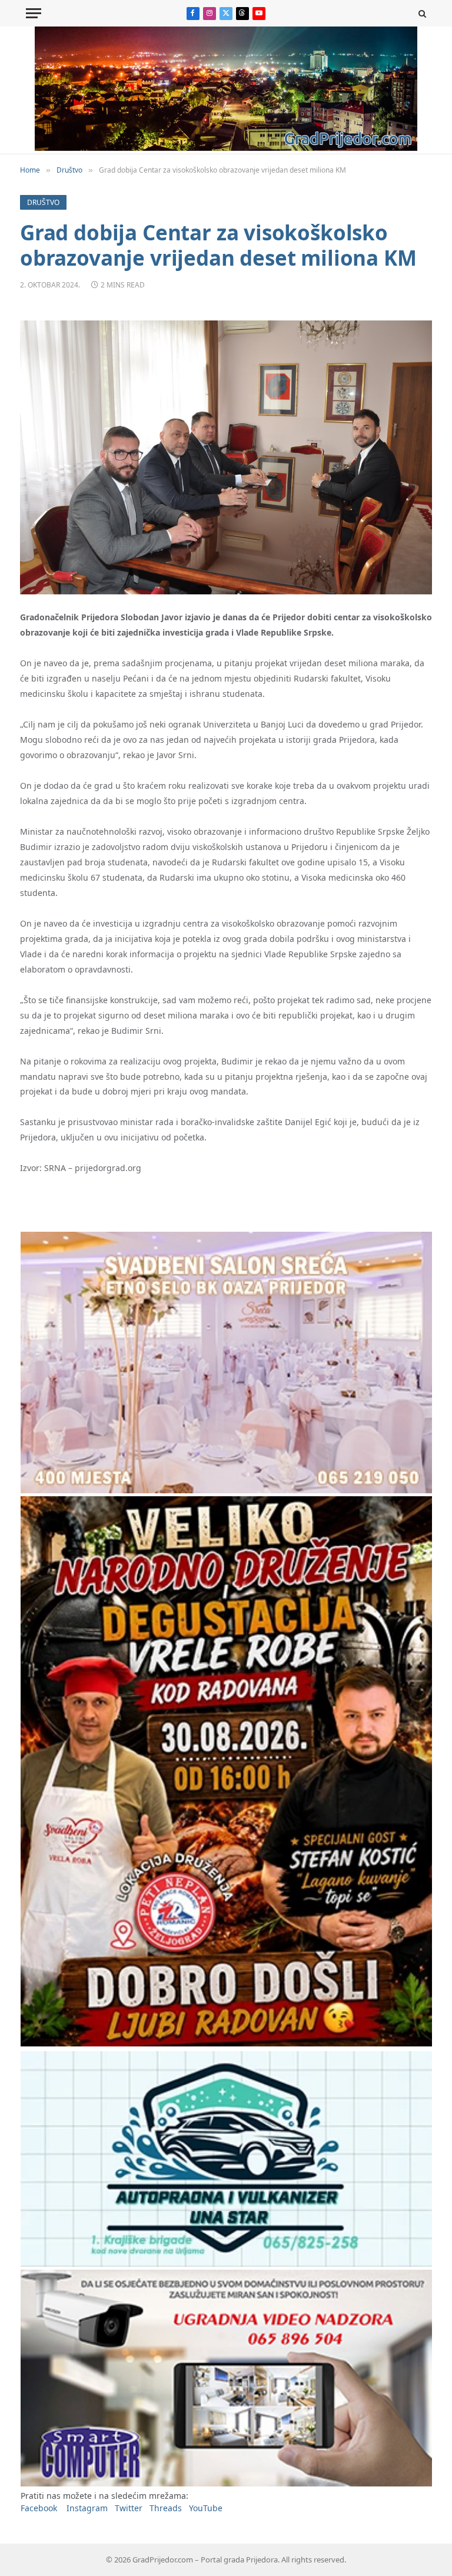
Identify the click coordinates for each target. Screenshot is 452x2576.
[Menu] (34, 13)
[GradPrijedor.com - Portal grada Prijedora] (226, 148)
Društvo (43, 202)
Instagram (87, 2508)
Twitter (129, 2508)
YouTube (206, 2508)
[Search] (421, 13)
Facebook (39, 2508)
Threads (166, 2508)
